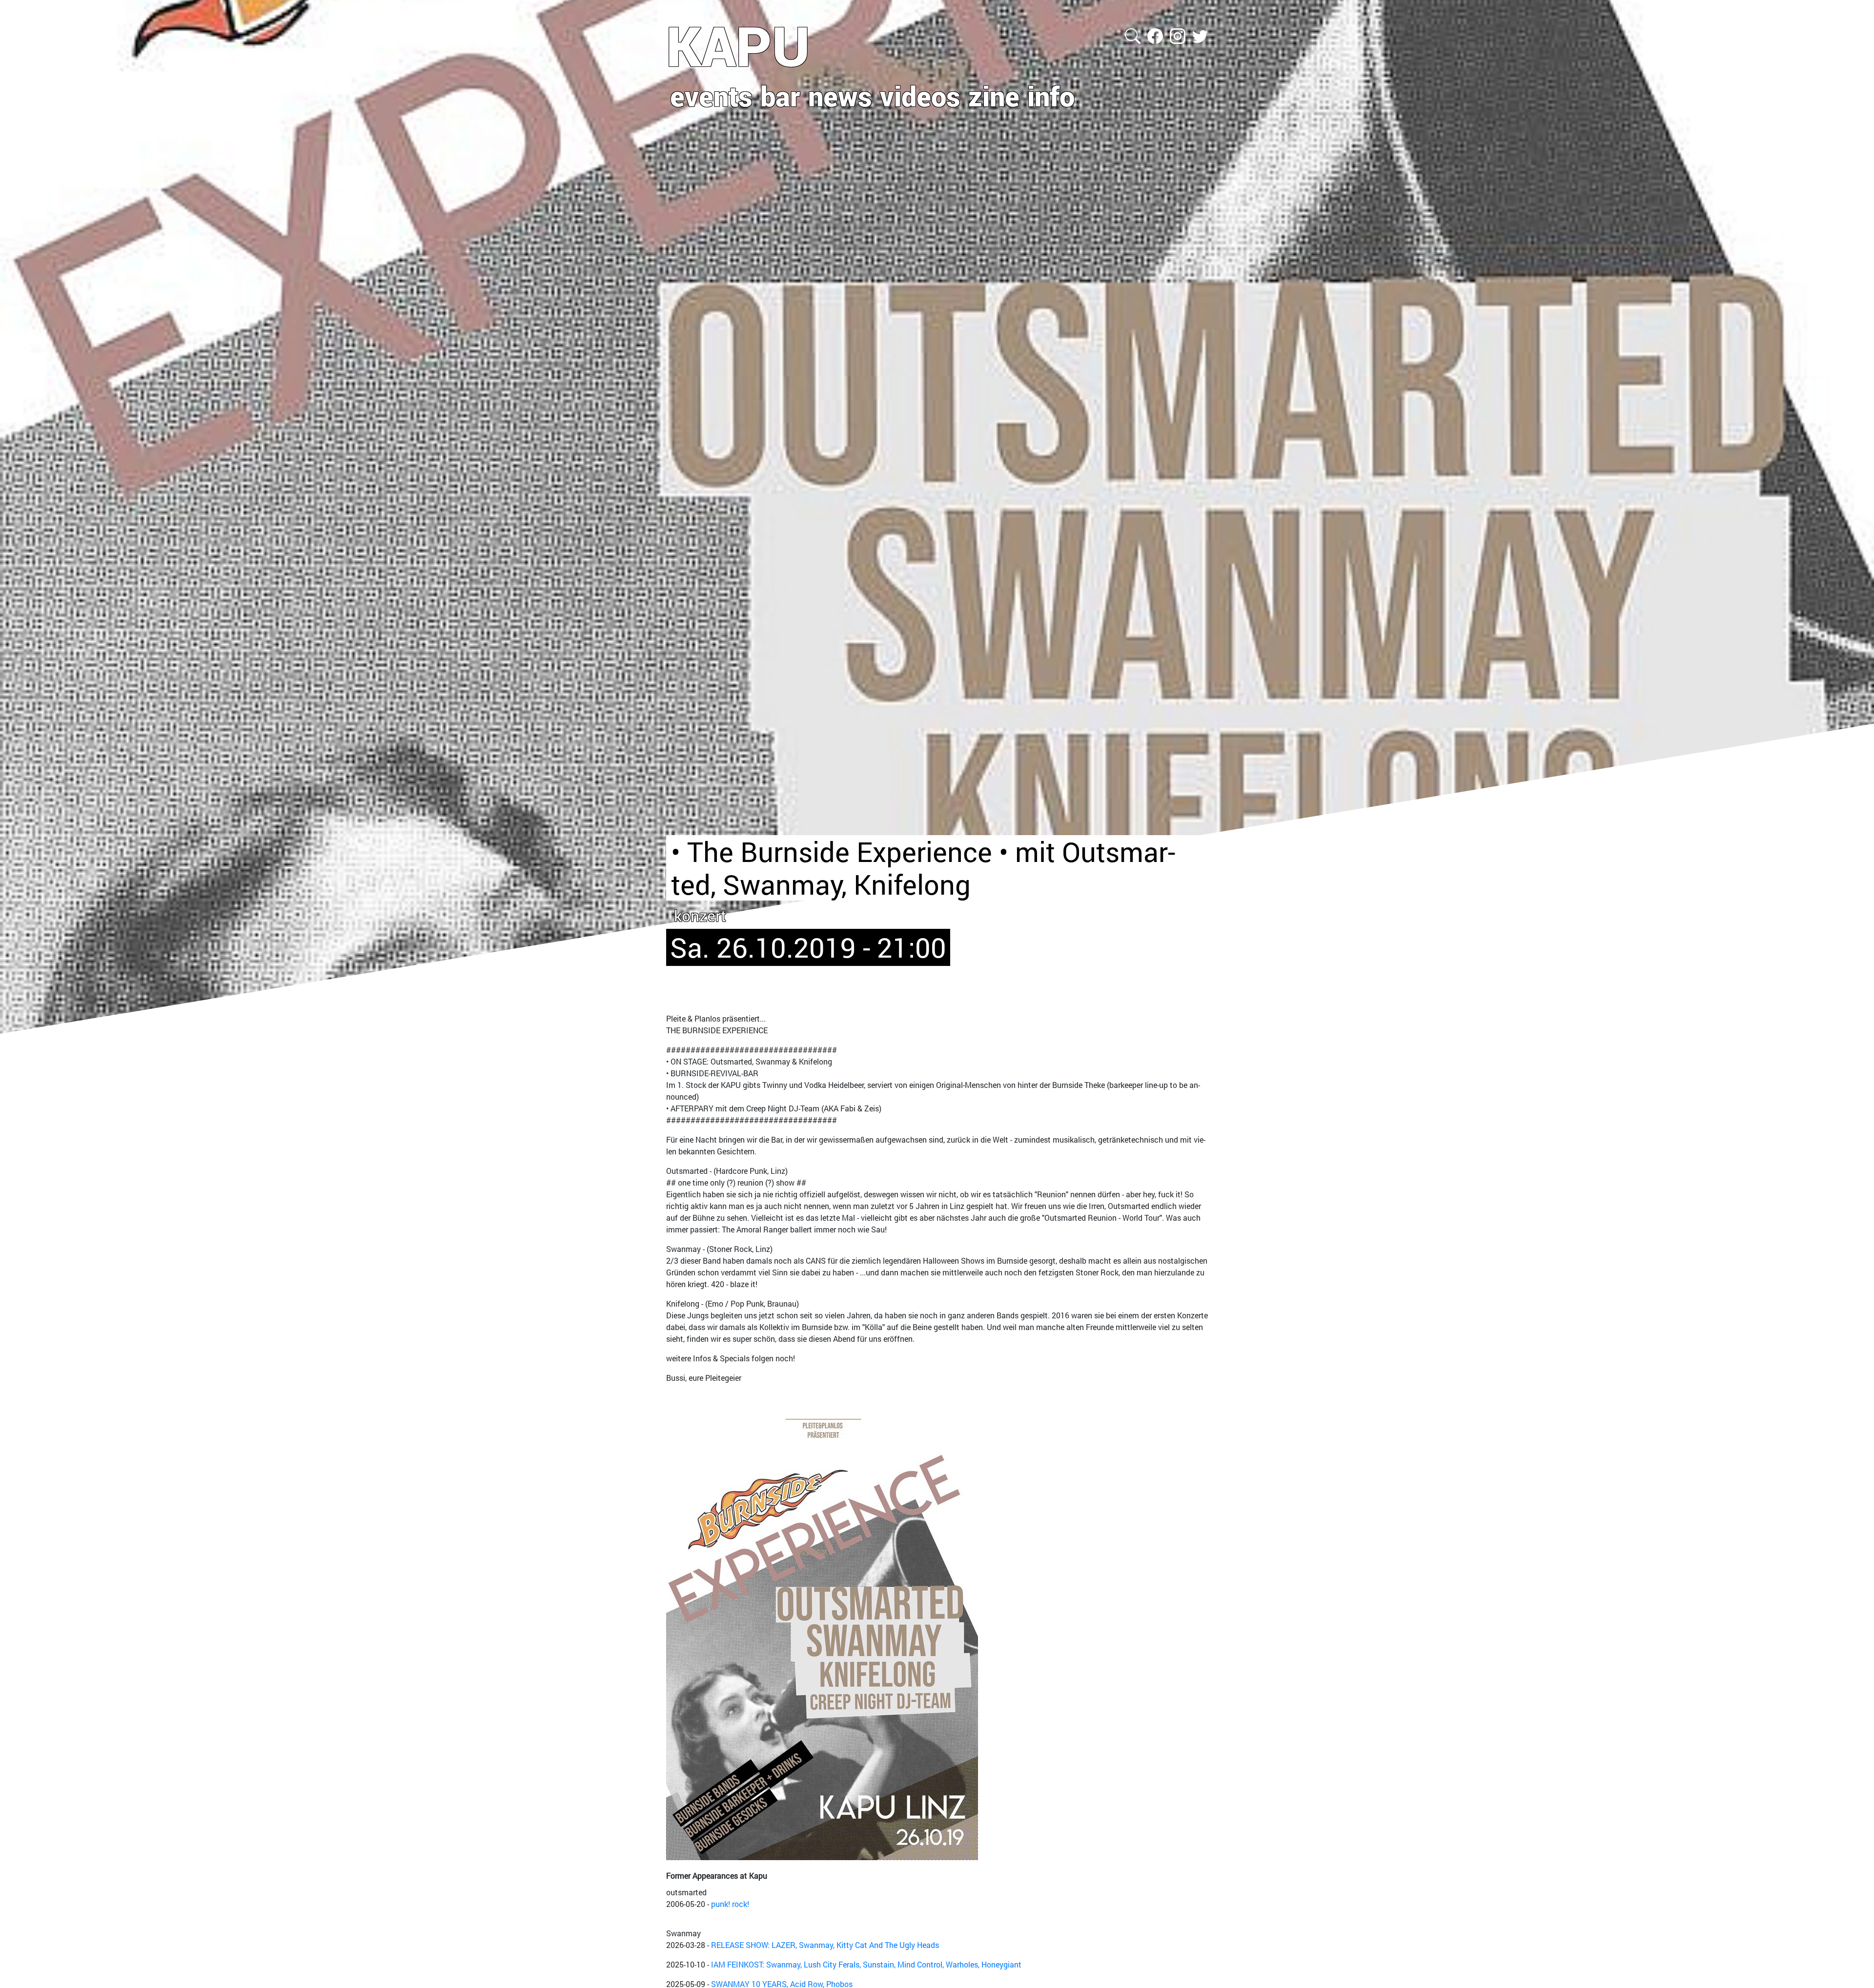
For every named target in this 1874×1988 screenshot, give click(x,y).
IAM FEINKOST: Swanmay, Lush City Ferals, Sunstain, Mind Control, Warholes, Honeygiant (866, 1964)
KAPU (738, 45)
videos (920, 96)
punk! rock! (730, 1904)
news (840, 96)
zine (994, 96)
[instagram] (1179, 35)
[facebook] (1156, 35)
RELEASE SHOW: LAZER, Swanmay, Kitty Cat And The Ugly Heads (825, 1945)
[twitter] (1200, 35)
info (1051, 96)
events (711, 96)
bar (780, 96)
